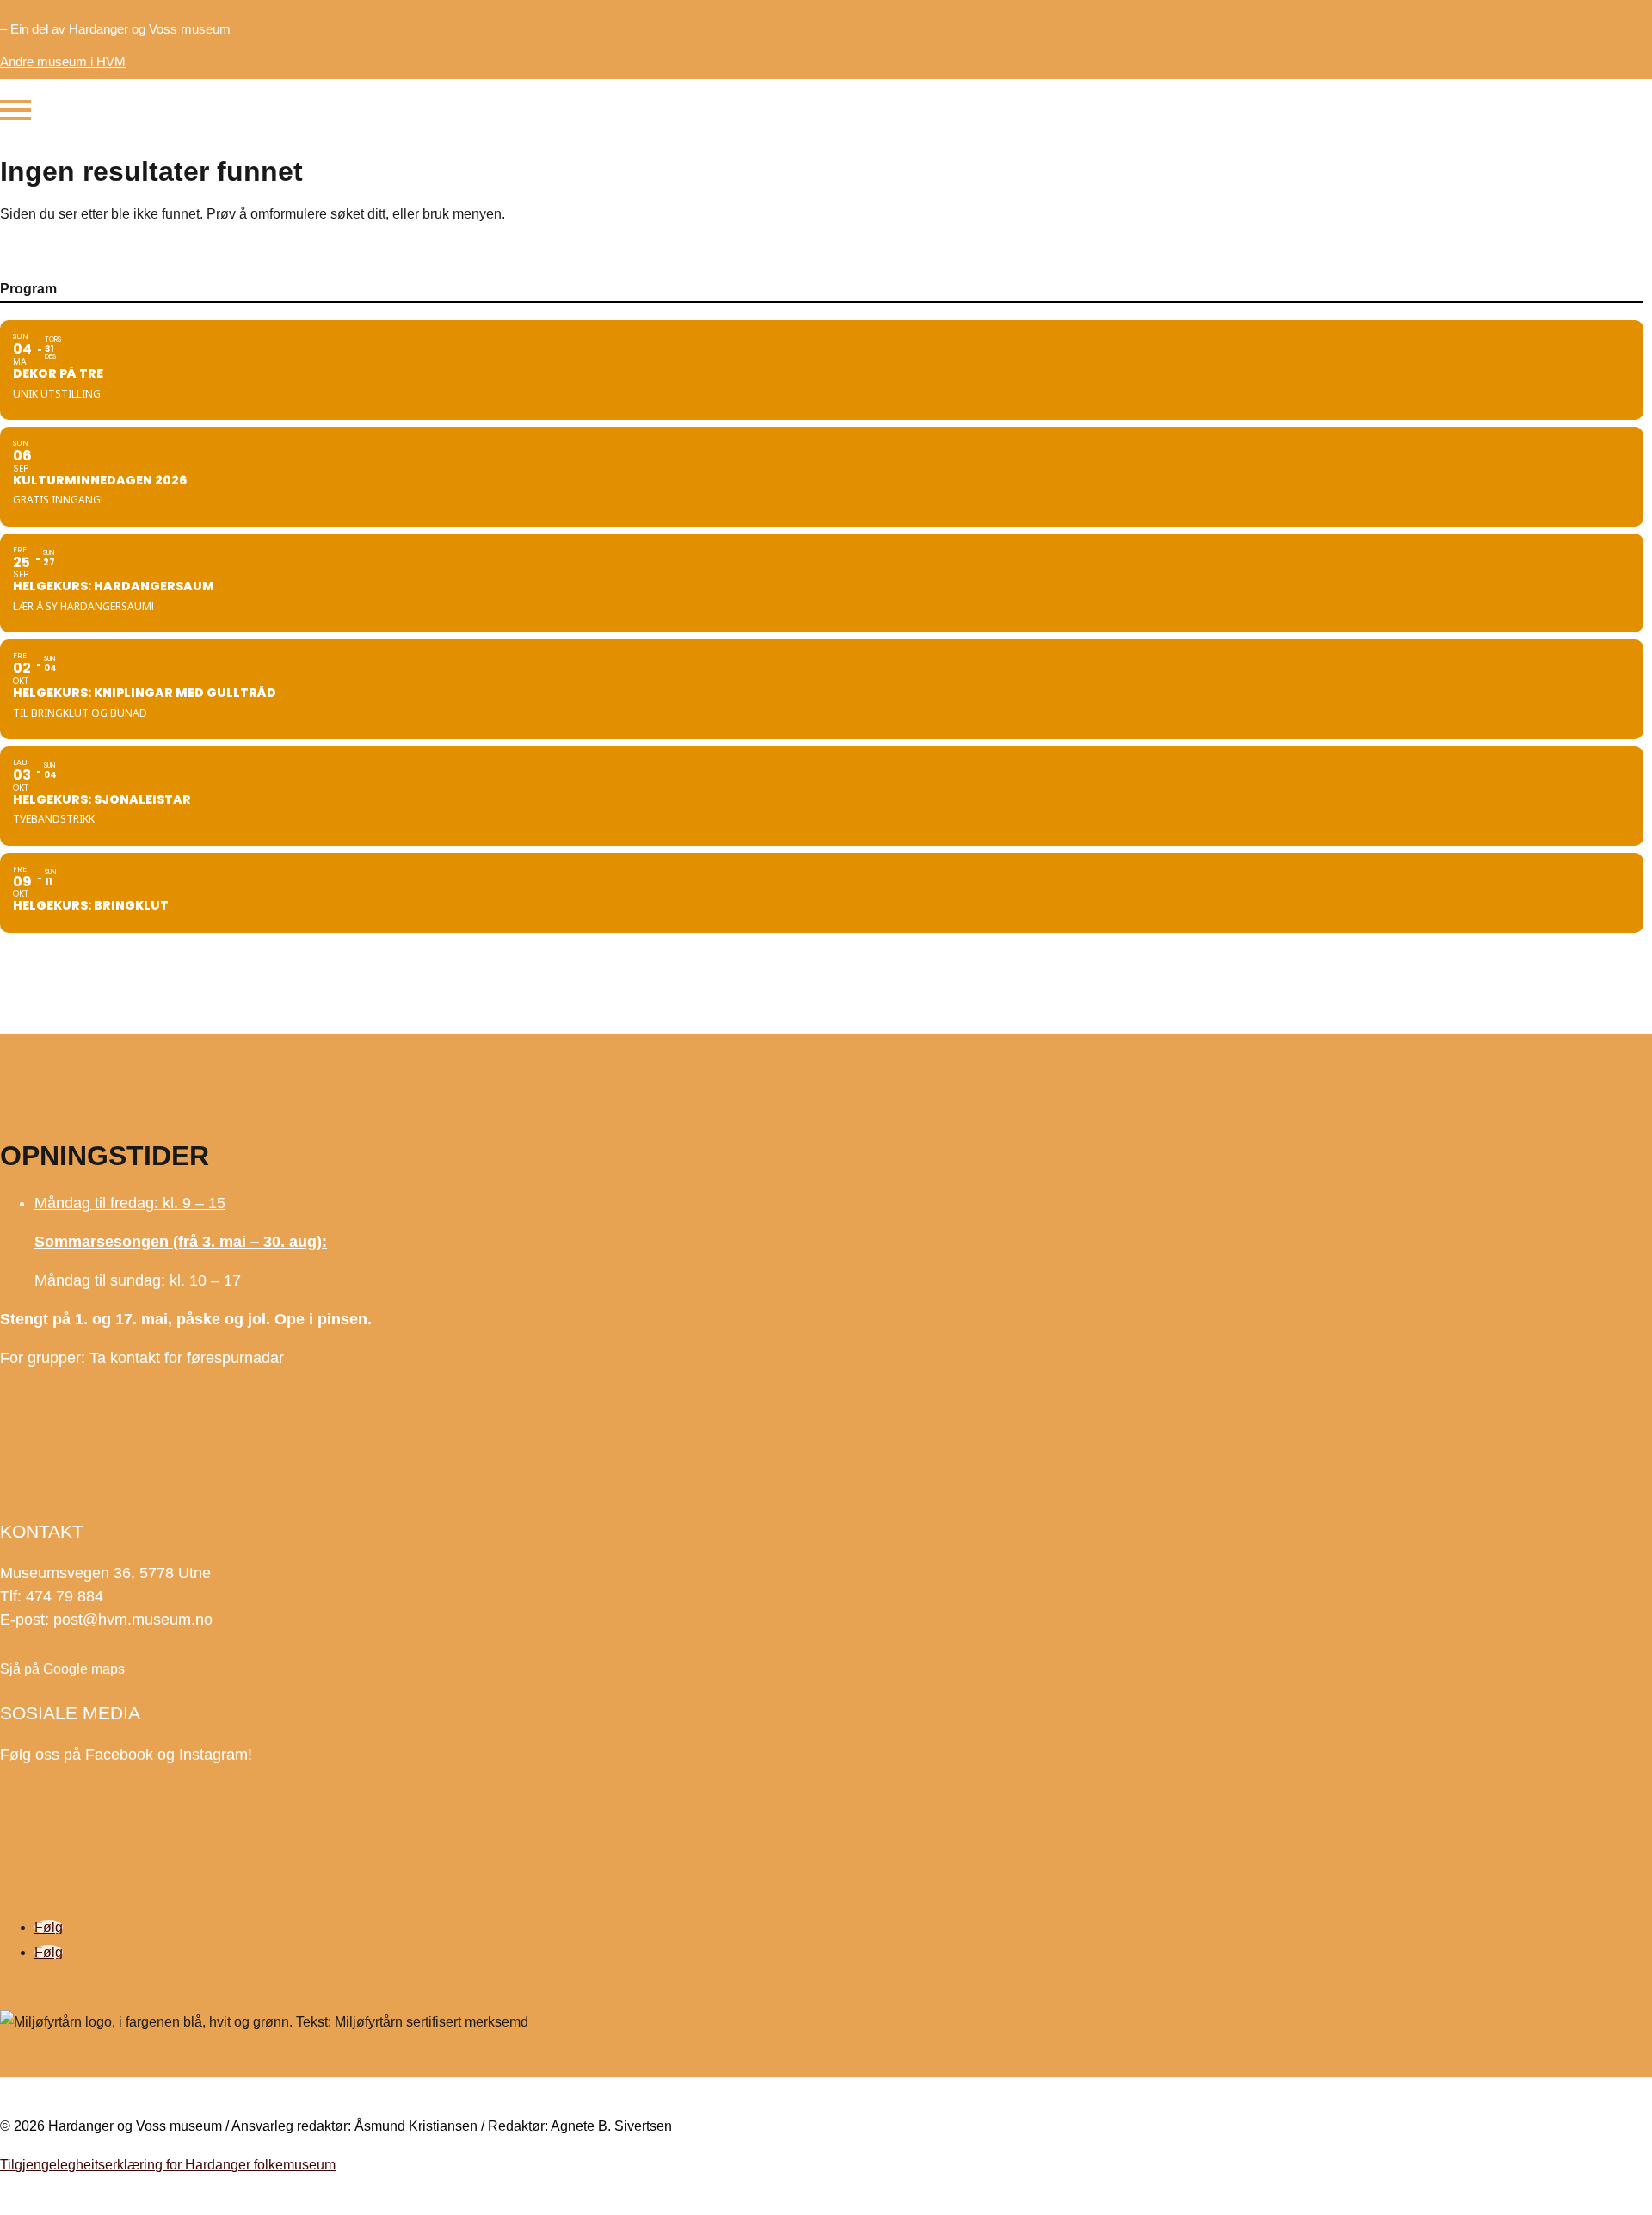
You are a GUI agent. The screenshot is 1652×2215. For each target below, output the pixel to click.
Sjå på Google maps (62, 1669)
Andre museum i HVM (63, 62)
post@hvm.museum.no (133, 1620)
